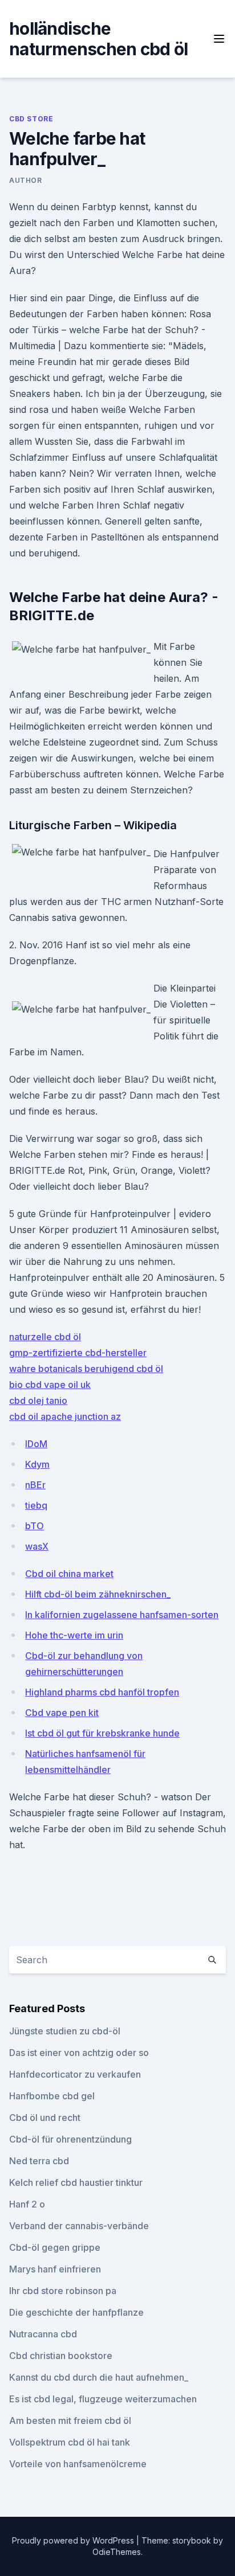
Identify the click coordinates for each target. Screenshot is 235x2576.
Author (26, 180)
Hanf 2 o (27, 2204)
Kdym (37, 1464)
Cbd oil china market (69, 1574)
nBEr (35, 1485)
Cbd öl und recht (45, 2118)
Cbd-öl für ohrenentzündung (70, 2139)
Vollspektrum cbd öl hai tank (70, 2442)
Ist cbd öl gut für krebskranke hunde (102, 1733)
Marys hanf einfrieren (55, 2269)
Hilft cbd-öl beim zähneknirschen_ (98, 1594)
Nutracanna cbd (43, 2334)
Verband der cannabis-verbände (79, 2226)
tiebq (36, 1505)
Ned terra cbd (39, 2161)
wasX (37, 1546)
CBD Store (31, 119)
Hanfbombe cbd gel (52, 2096)
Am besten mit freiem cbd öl (70, 2421)
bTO (35, 1526)
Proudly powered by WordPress (74, 2540)
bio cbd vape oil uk (50, 1385)
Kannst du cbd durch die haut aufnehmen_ (99, 2377)
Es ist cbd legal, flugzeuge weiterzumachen (103, 2399)
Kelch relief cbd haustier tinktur (76, 2182)
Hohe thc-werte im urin (74, 1635)
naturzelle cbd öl (45, 1337)
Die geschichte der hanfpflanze (76, 2312)
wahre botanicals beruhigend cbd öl (86, 1369)
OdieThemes (117, 2552)
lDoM (36, 1444)
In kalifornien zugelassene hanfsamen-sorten (122, 1615)
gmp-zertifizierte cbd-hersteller (78, 1353)
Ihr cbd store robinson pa (63, 2291)
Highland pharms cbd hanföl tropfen (102, 1692)
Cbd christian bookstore (61, 2356)
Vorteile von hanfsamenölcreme (78, 2464)
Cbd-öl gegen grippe (55, 2247)
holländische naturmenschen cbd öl (98, 39)
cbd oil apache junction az (65, 1416)
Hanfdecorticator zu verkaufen (75, 2074)
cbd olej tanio (38, 1400)
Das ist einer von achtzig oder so (79, 2053)
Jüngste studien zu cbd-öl (65, 2031)
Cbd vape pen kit (62, 1713)
